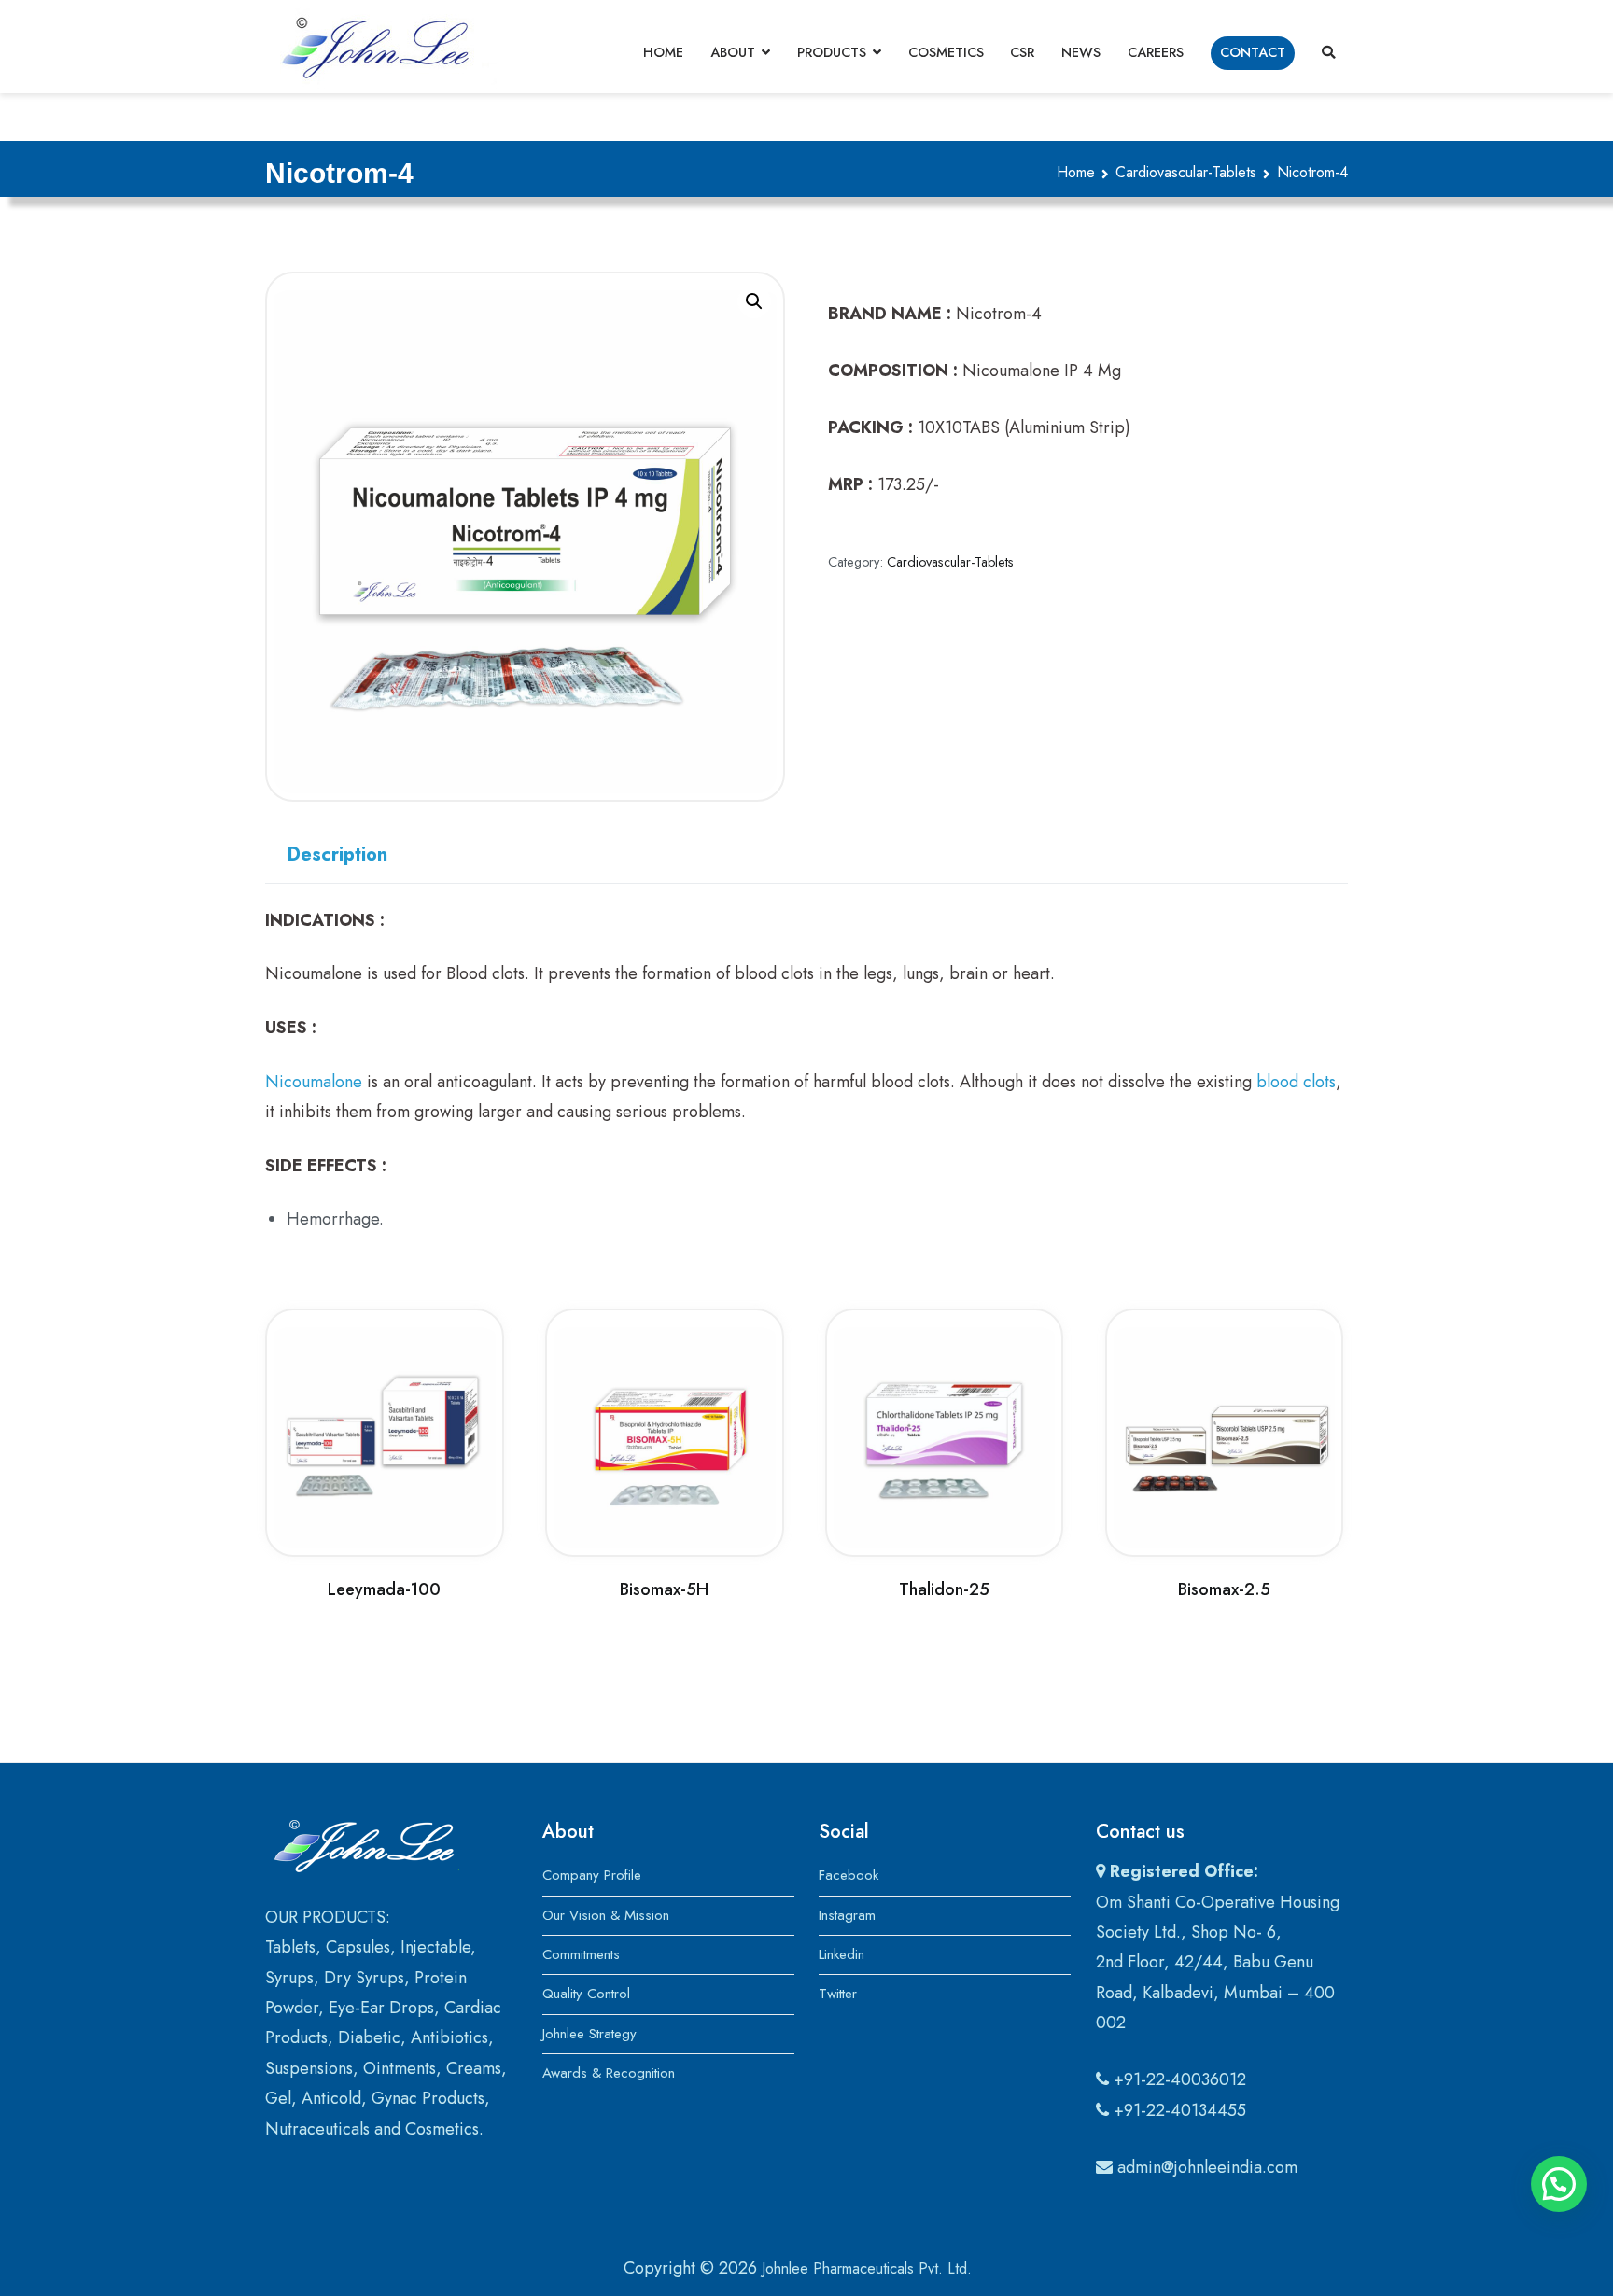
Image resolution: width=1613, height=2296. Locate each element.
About (733, 52)
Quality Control (586, 1994)
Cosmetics (946, 52)
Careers (1156, 52)
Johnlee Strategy (589, 2034)
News (1081, 52)
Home (663, 52)
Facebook (849, 1875)
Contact (1253, 52)
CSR (1022, 52)
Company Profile (592, 1875)
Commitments (581, 1954)
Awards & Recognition (609, 2073)
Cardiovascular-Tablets (1186, 172)
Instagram (847, 1915)
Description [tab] (337, 854)
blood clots (1296, 1082)
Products (832, 52)
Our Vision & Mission (606, 1915)
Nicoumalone (314, 1082)
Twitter (838, 1994)
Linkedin (842, 1954)
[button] (754, 301)
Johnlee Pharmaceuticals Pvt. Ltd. (867, 2268)
